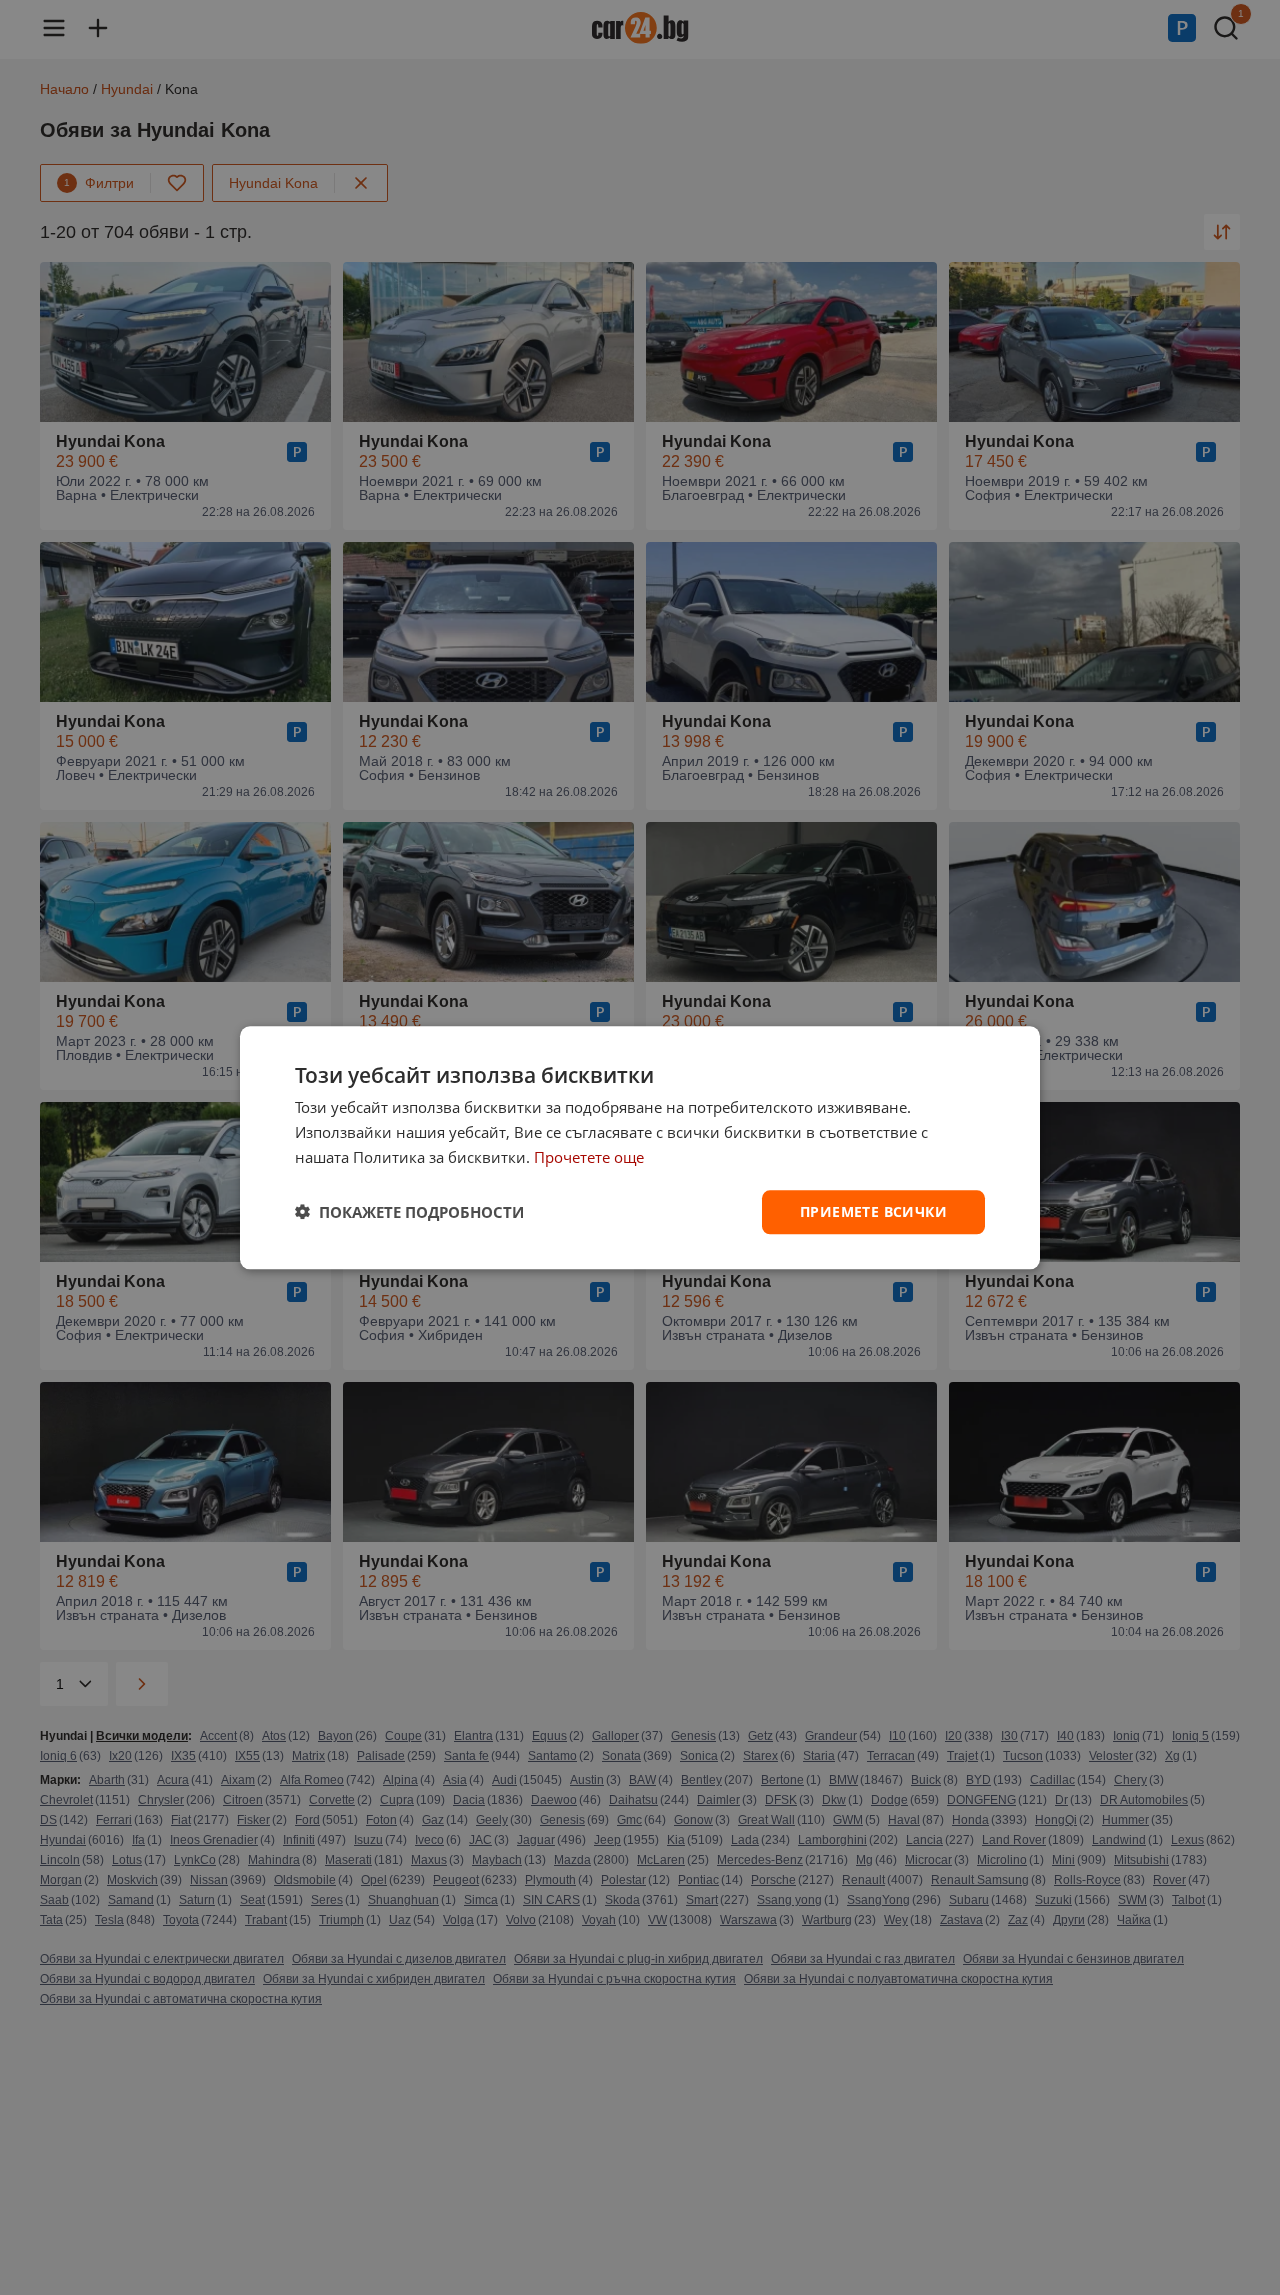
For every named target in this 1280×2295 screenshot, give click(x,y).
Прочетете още (589, 1157)
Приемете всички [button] (873, 1210)
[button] (409, 1212)
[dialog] (640, 1147)
